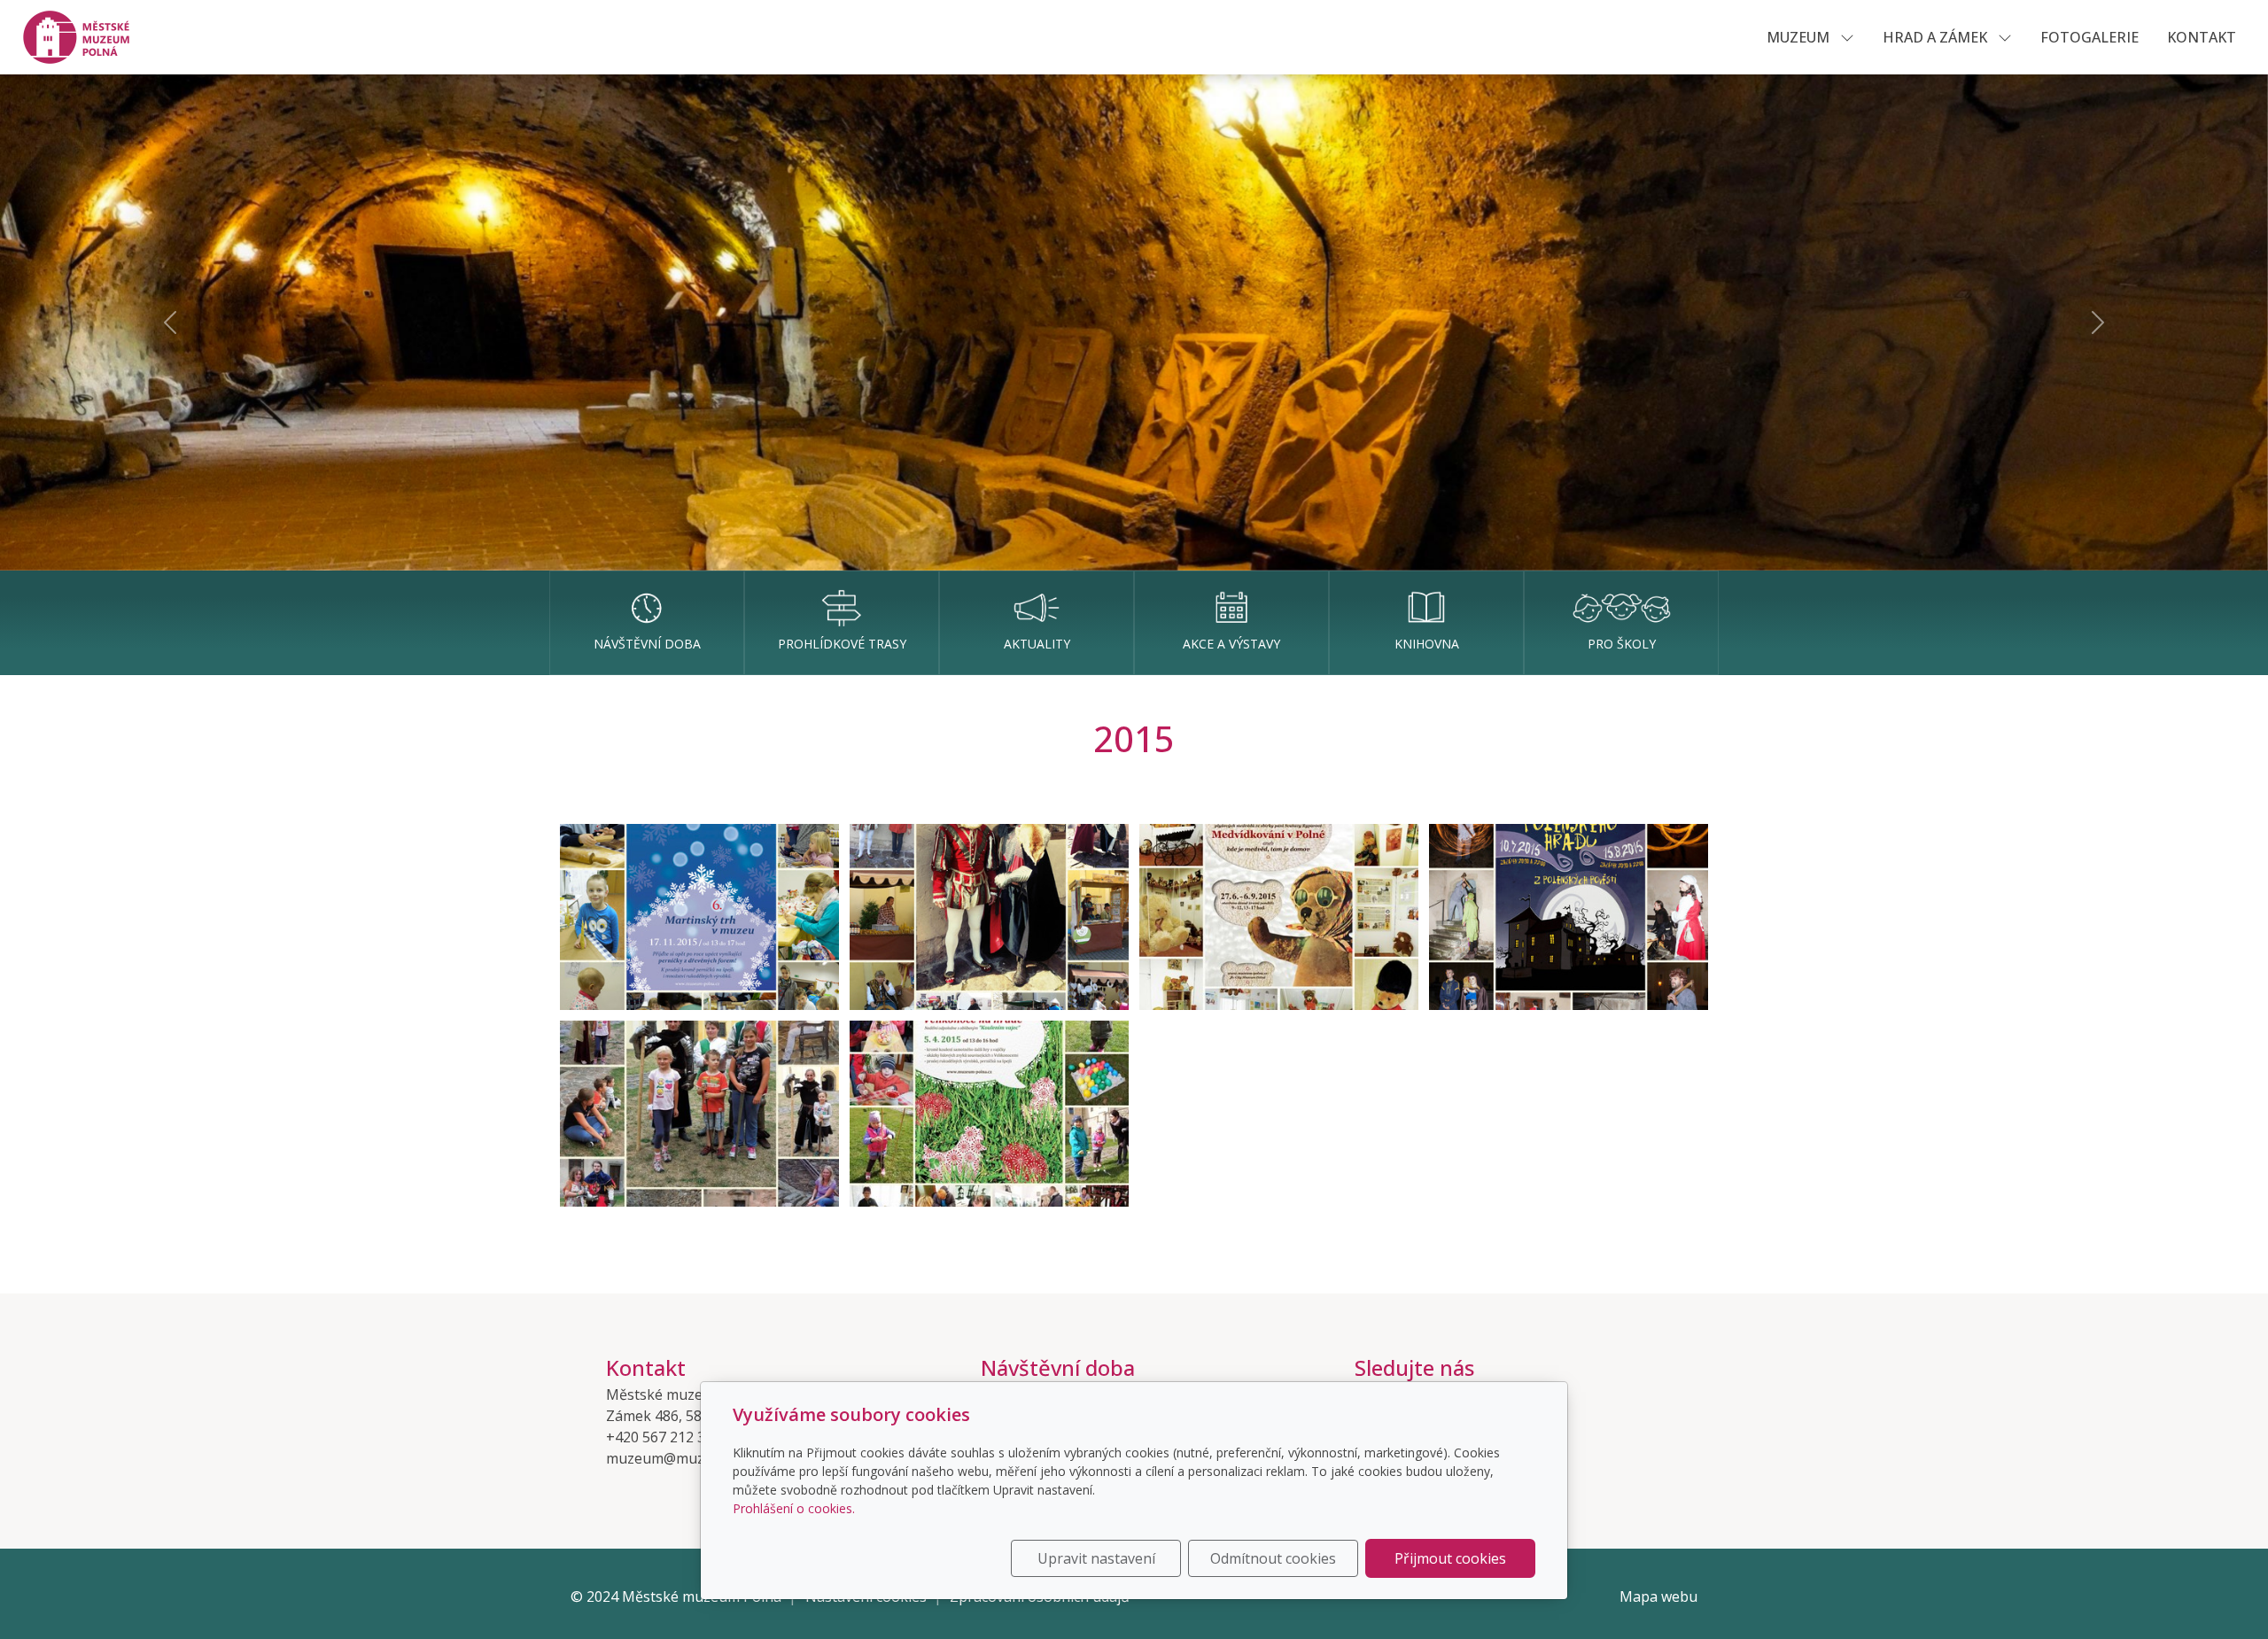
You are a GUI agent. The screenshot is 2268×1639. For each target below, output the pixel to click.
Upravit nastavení (1096, 1558)
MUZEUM (1800, 37)
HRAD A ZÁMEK (1937, 37)
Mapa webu (1658, 1596)
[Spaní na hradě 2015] (699, 1114)
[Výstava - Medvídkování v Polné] (1279, 917)
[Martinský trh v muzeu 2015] (699, 917)
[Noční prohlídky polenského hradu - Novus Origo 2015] (1569, 917)
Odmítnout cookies (1273, 1558)
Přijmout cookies (1450, 1558)
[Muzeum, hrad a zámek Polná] (86, 35)
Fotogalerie (2089, 37)
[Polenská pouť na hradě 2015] (989, 917)
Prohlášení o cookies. (794, 1508)
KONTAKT (2202, 37)
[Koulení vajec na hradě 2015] (989, 1114)
